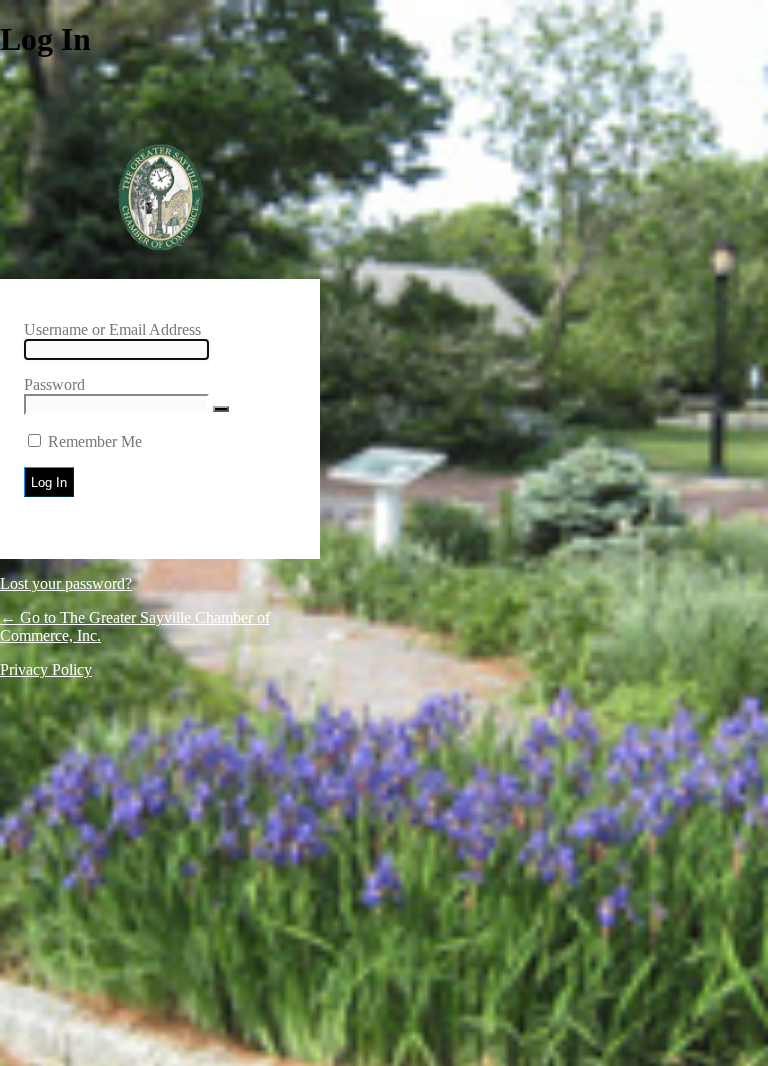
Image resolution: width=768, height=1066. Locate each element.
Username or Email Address (112, 329)
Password (54, 384)
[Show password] (221, 409)
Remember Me (95, 441)
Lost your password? (66, 583)
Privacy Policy (46, 669)
